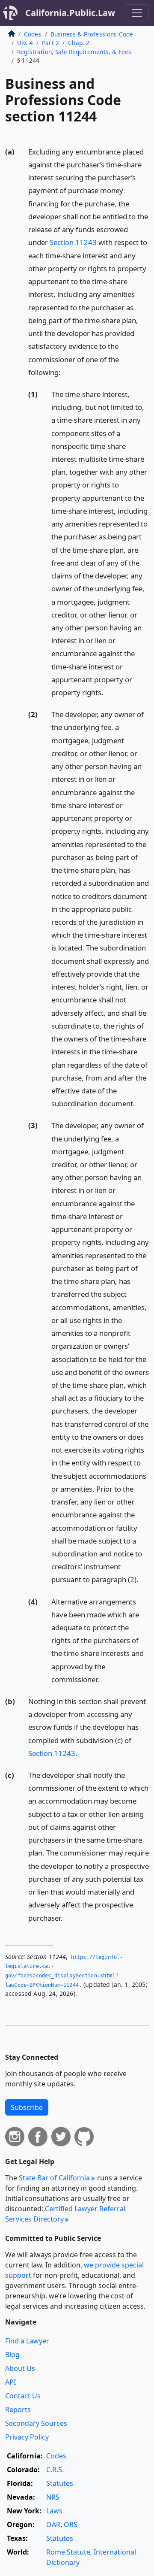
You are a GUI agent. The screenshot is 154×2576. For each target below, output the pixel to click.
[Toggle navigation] (137, 13)
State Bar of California (54, 2178)
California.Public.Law (70, 13)
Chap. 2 (79, 43)
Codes (33, 34)
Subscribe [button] (27, 2107)
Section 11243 (73, 242)
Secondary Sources (36, 2423)
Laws (54, 2511)
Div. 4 (25, 43)
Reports (18, 2410)
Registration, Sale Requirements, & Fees (74, 52)
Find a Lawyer (27, 2341)
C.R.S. (55, 2470)
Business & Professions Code (92, 34)
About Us (20, 2368)
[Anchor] (65, 372)
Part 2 (50, 43)
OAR (53, 2525)
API (10, 2382)
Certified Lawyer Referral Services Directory (65, 2214)
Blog (12, 2355)
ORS (71, 2525)
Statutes (60, 2483)
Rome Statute (68, 2552)
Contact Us (23, 2396)
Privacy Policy (27, 2437)
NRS (53, 2497)
